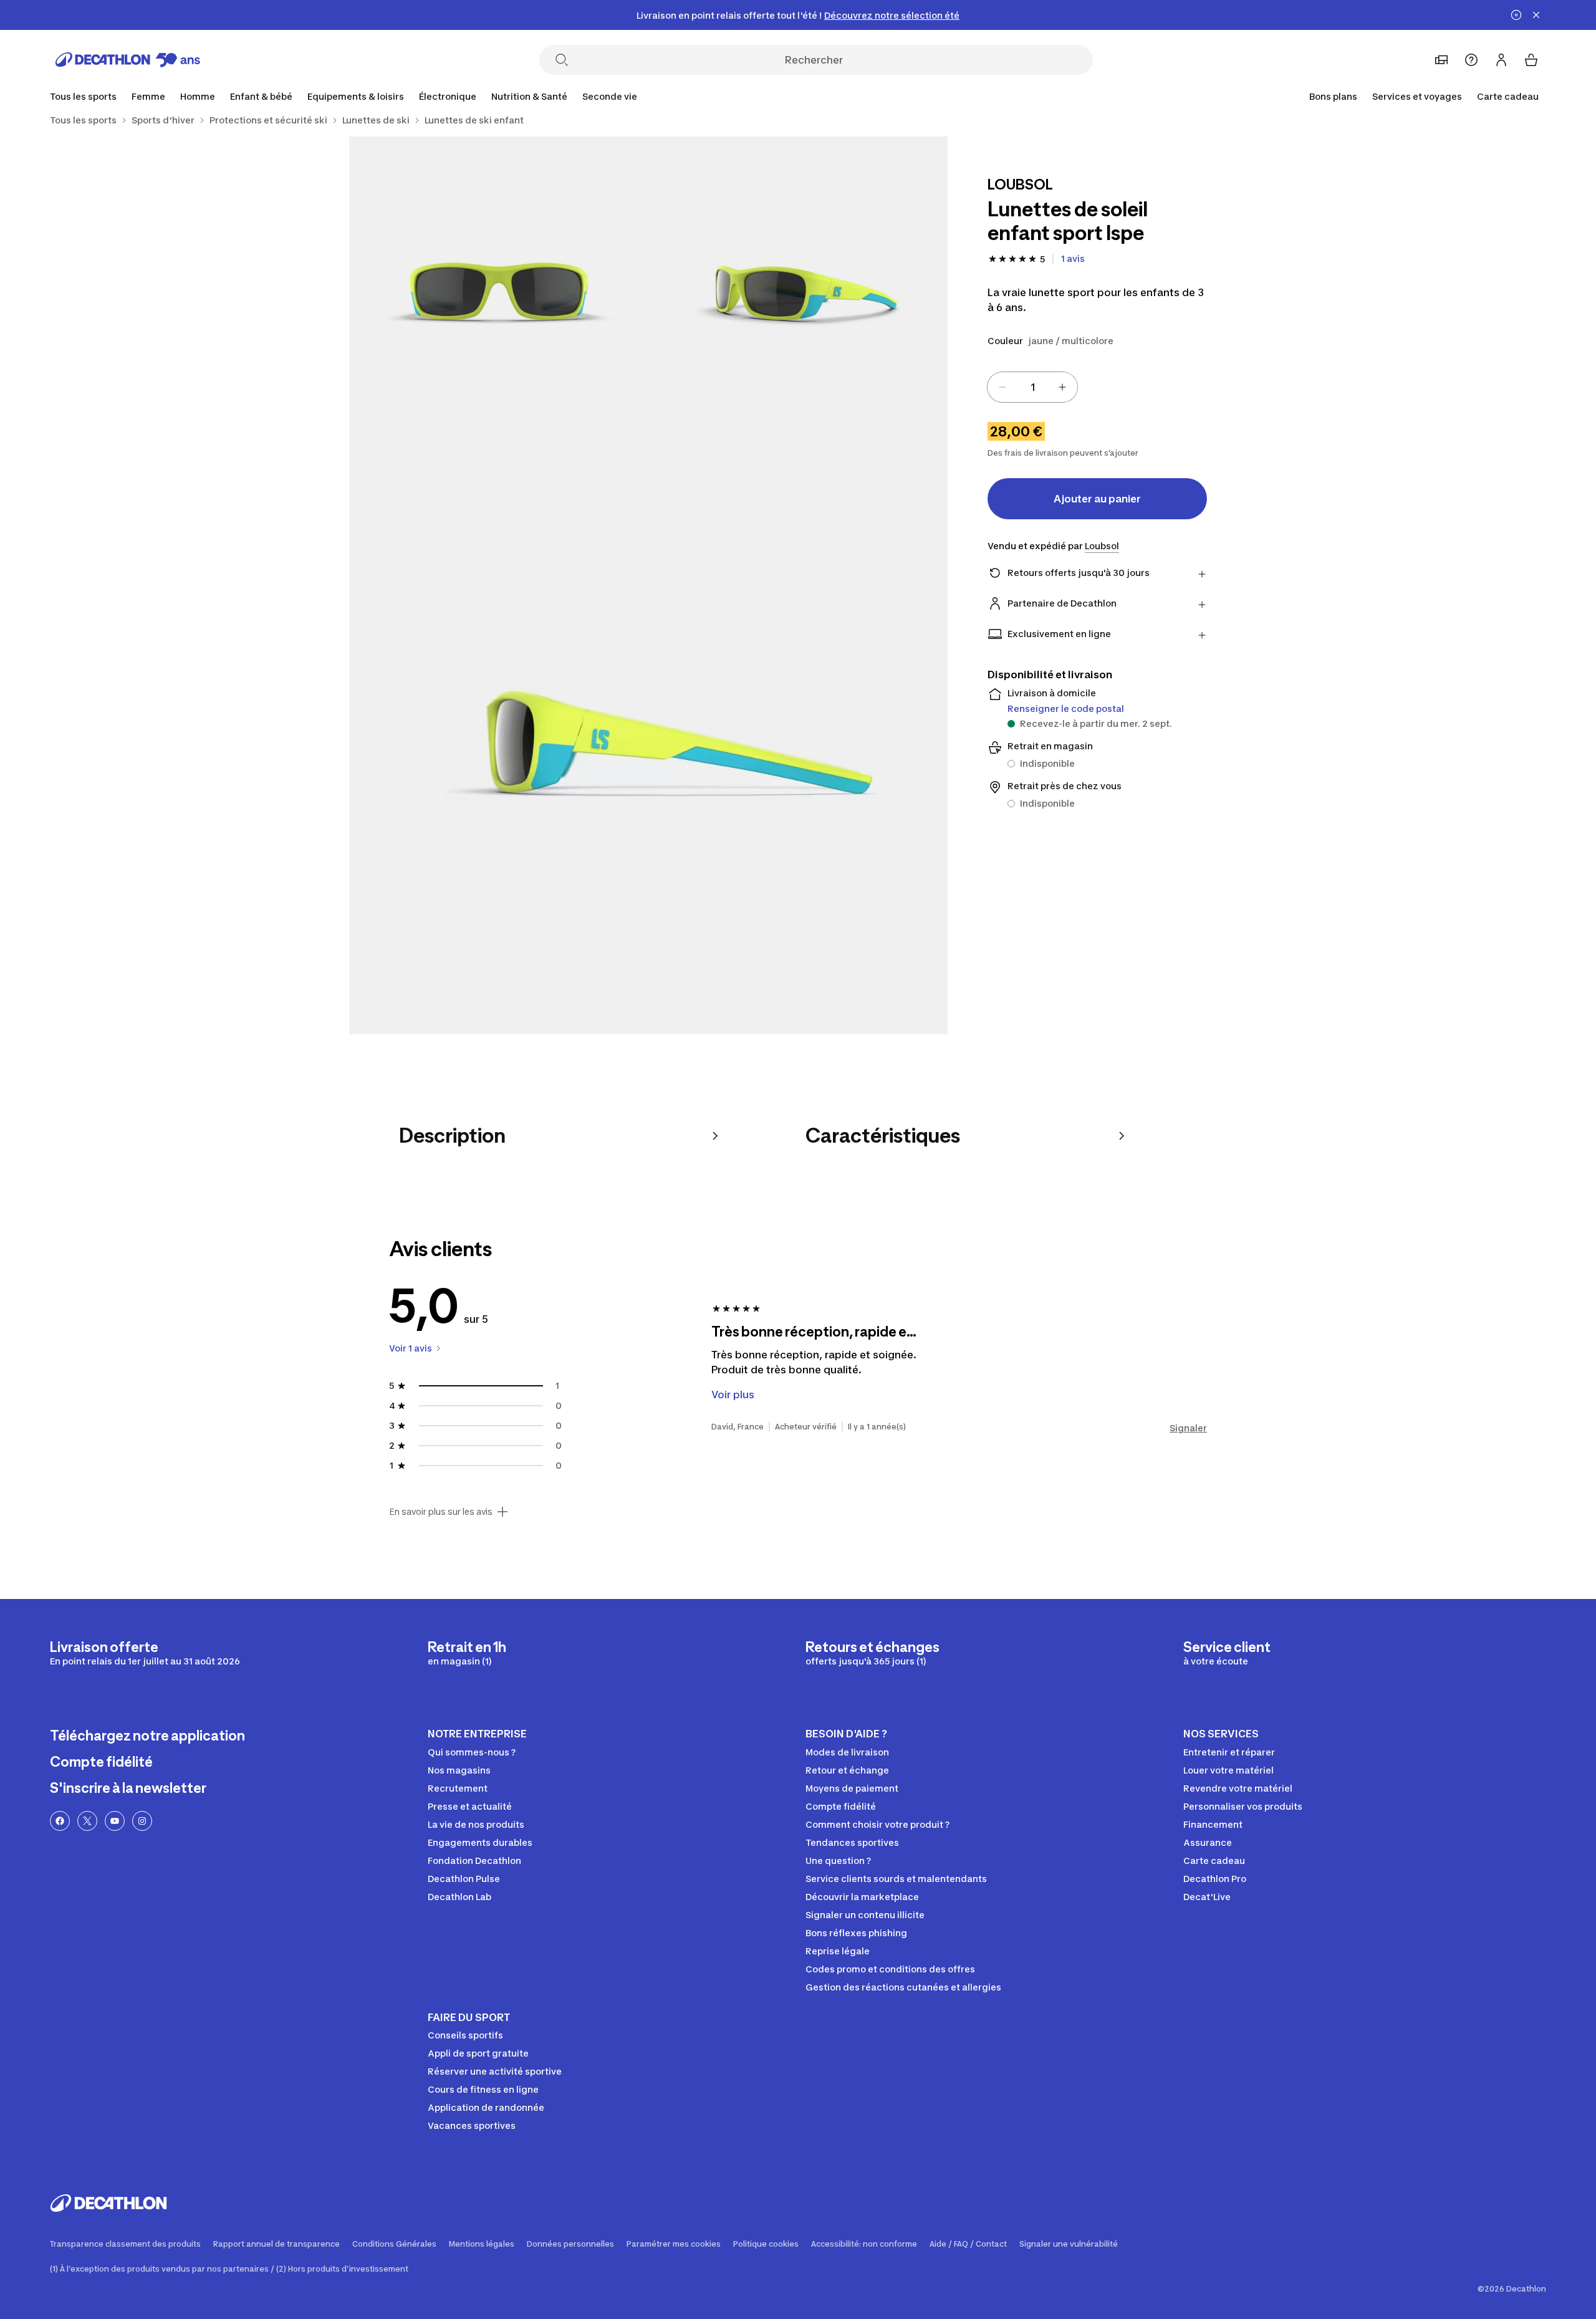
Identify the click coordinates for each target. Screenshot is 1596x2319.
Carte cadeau (1508, 96)
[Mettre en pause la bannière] (1516, 15)
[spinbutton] (1032, 387)
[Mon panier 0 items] (1531, 60)
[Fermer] (1536, 15)
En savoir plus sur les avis (441, 1512)
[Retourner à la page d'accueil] (128, 60)
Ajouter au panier (1097, 499)
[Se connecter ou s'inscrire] (1501, 60)
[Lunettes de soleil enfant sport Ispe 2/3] (499, 286)
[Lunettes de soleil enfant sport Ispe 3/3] (648, 735)
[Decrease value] (1002, 387)
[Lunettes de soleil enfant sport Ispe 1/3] (798, 286)
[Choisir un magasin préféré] (1441, 60)
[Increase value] (1062, 387)
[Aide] (1471, 60)
